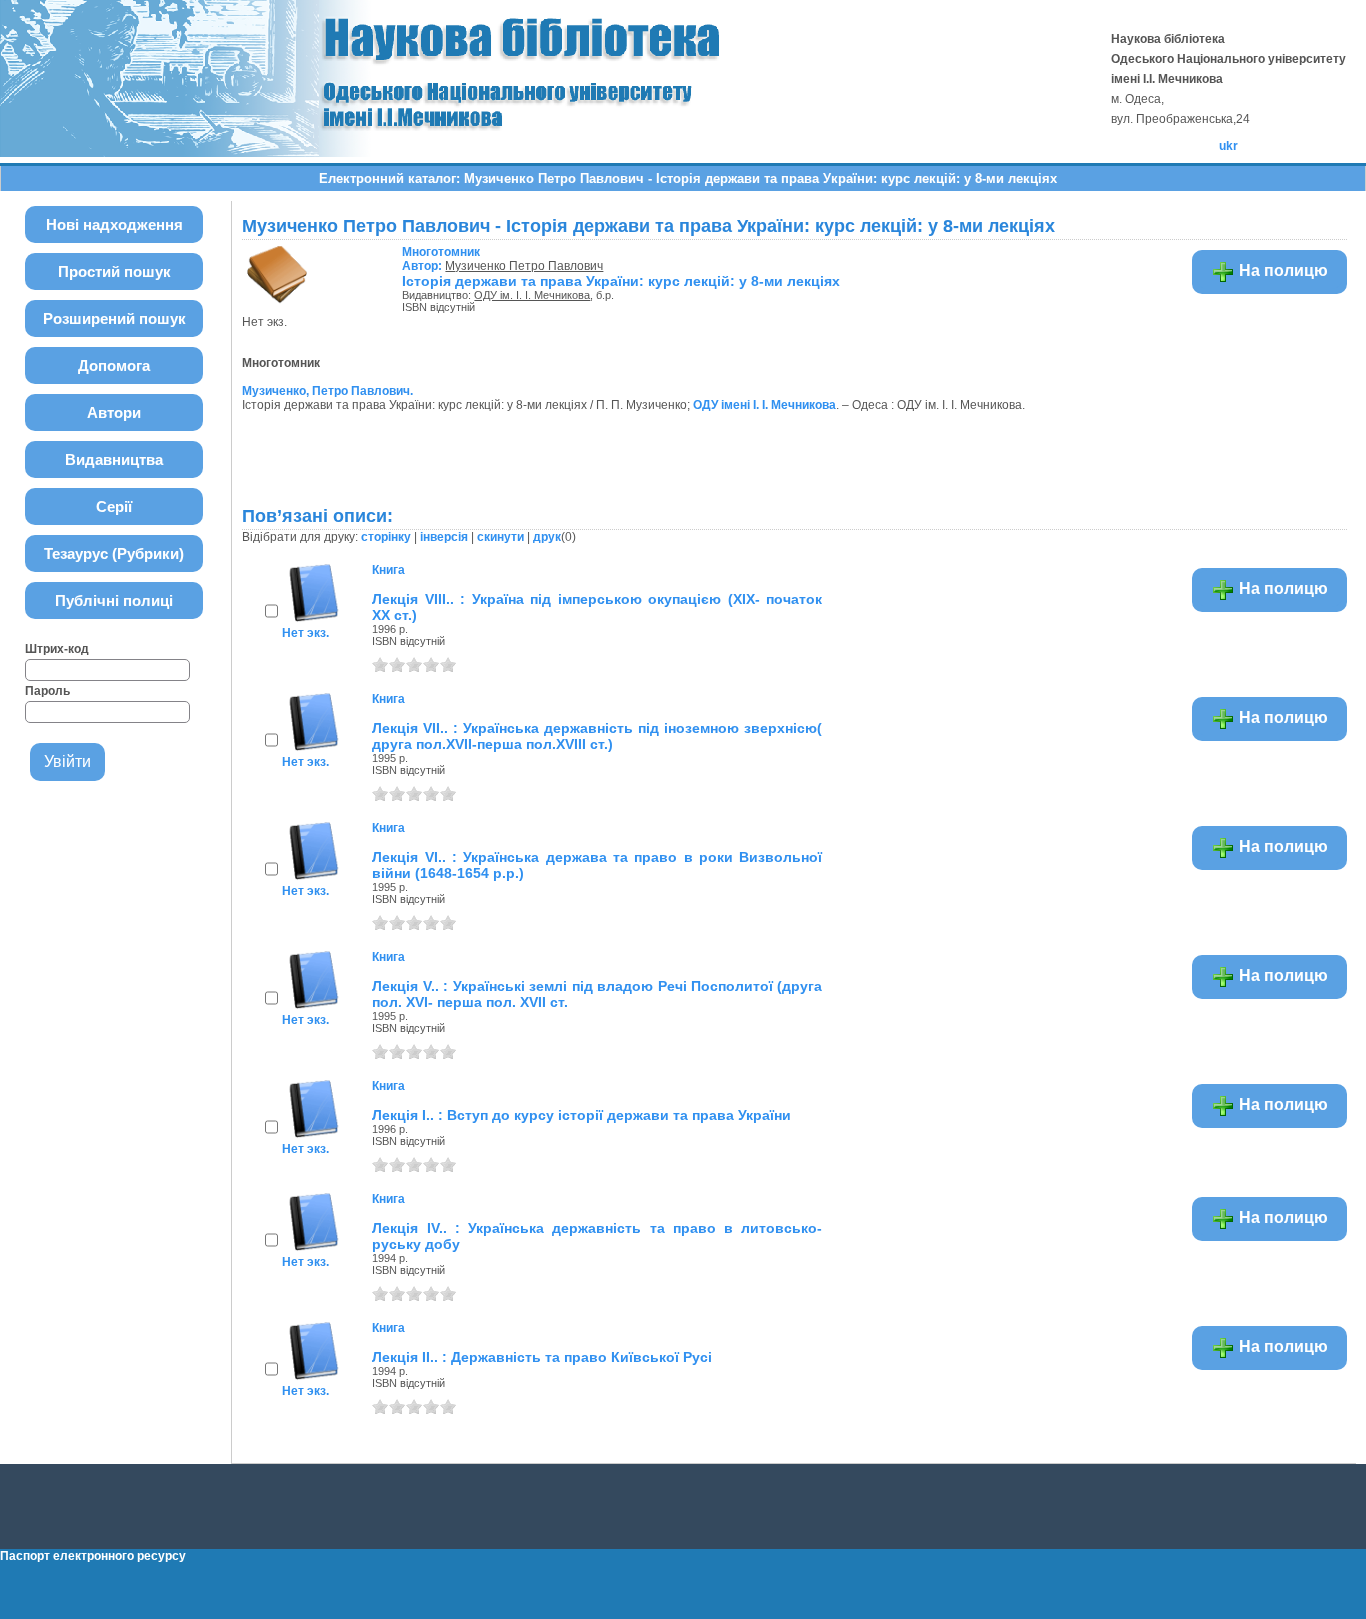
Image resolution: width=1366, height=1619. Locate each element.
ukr (1228, 146)
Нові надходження (114, 224)
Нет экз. (305, 633)
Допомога (114, 365)
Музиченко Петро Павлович (524, 266)
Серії (114, 506)
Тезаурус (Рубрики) (114, 553)
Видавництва (114, 459)
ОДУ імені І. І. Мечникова (764, 405)
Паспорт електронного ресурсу (93, 1556)
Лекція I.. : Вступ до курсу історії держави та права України (581, 1115)
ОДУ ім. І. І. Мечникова (532, 295)
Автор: (441, 259)
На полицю (1281, 270)
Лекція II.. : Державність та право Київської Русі (542, 1357)
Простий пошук (114, 271)
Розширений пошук (114, 318)
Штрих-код (57, 649)
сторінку (386, 537)
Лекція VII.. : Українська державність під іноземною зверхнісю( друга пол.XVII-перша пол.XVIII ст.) (597, 736)
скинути (500, 537)
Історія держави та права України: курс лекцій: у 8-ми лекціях (621, 281)
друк (547, 537)
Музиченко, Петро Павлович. (327, 391)
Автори (114, 412)
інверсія (444, 537)
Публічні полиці (114, 600)
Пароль (47, 691)
